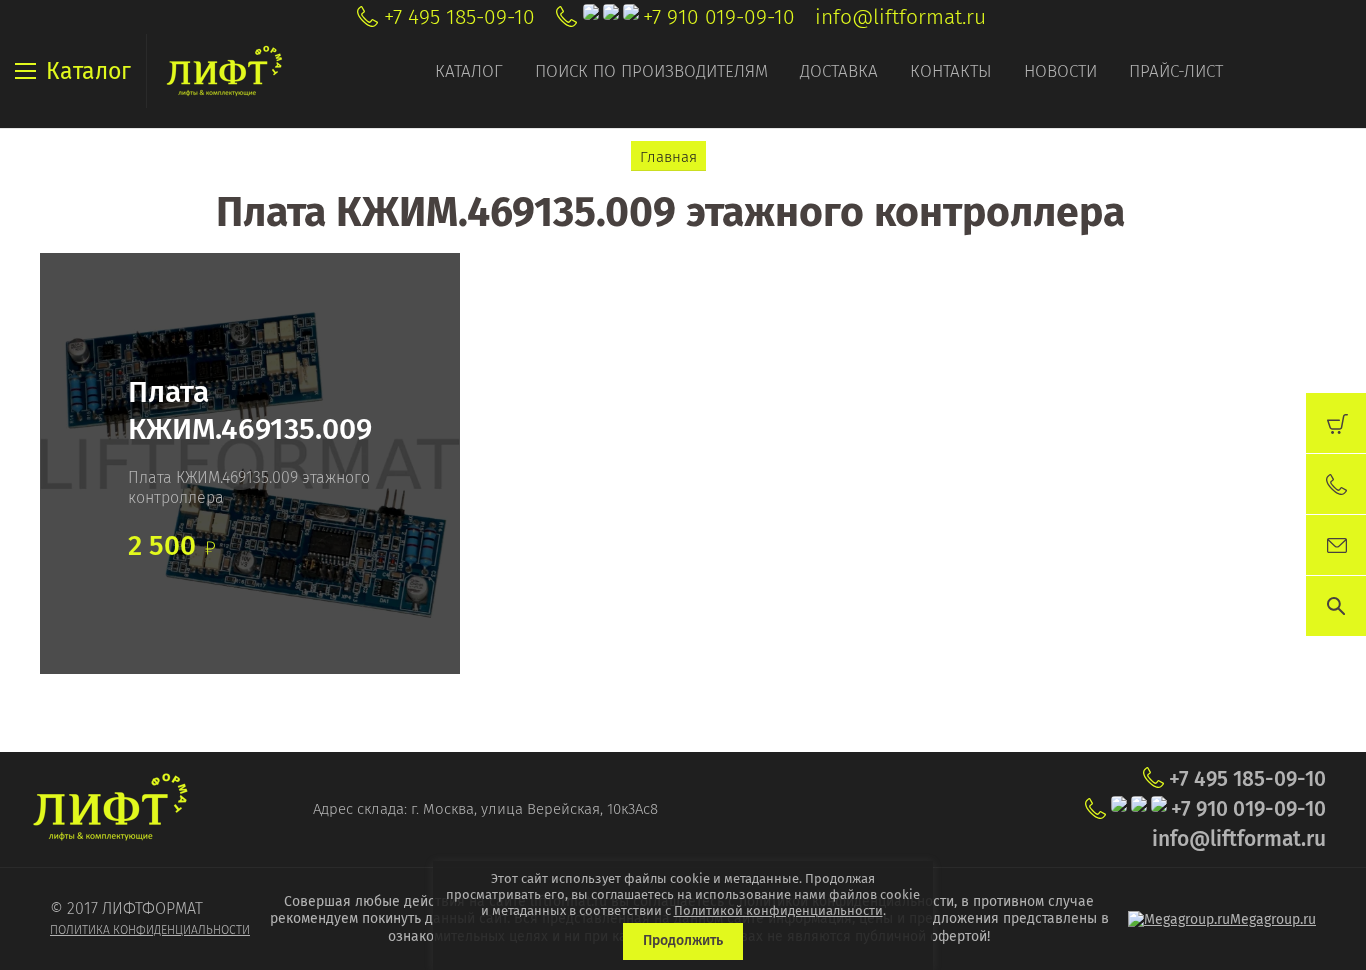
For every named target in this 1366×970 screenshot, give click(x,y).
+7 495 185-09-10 (459, 17)
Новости (1060, 71)
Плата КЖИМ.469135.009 (250, 410)
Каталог (469, 71)
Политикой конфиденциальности (778, 910)
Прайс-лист (1176, 71)
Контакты (951, 71)
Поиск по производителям (651, 71)
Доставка (839, 71)
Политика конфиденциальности (150, 930)
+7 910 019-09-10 (719, 17)
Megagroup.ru (1273, 919)
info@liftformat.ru (900, 17)
